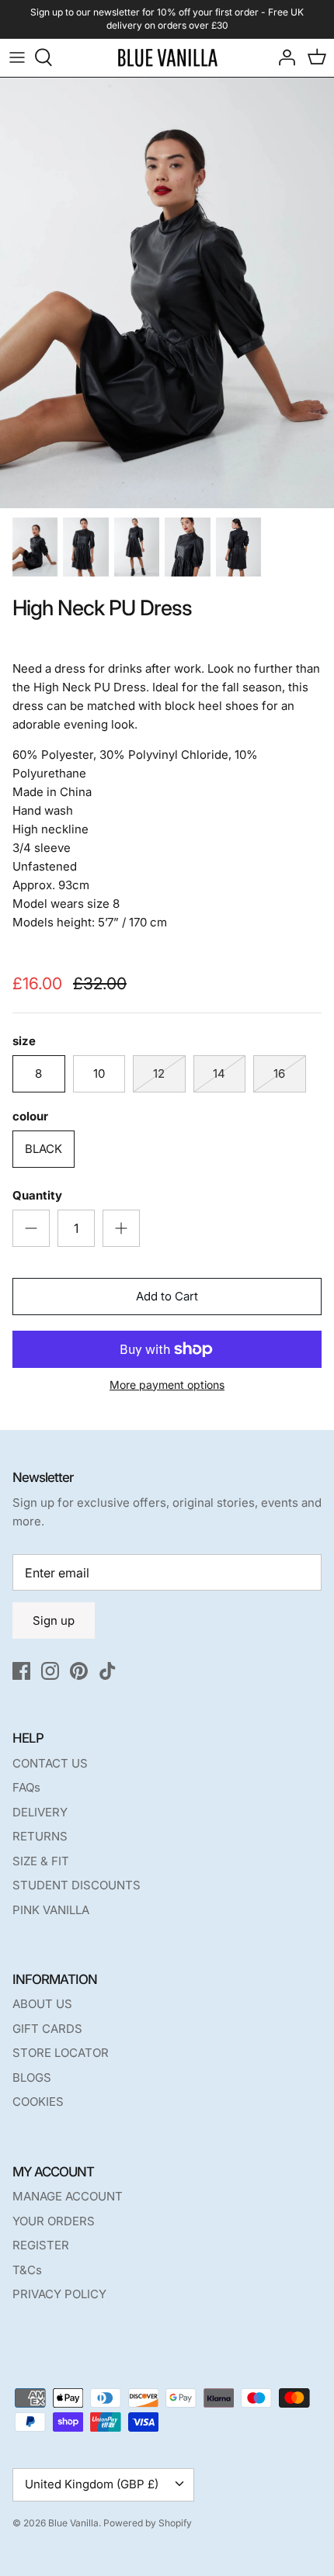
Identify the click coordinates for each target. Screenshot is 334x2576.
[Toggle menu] (17, 57)
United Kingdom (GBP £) (92, 2484)
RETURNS (40, 1836)
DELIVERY (40, 1812)
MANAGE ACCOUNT (68, 2196)
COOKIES (38, 2102)
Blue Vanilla (73, 2523)
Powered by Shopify (148, 2523)
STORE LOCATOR (61, 2053)
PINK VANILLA (51, 1910)
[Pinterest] (79, 1671)
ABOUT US (42, 2004)
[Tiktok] (108, 1671)
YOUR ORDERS (54, 2221)
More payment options (167, 1385)
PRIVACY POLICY (59, 2294)
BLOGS (32, 2077)
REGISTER (41, 2245)
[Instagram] (50, 1671)
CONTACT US (50, 1763)
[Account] (283, 57)
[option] (167, 293)
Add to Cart (167, 1296)
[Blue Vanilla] (167, 58)
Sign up (54, 1620)
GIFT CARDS (47, 2029)
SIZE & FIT (41, 1861)
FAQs (26, 1787)
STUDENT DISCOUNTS (77, 1885)
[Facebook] (21, 1671)
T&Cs (27, 2270)
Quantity (37, 1195)
